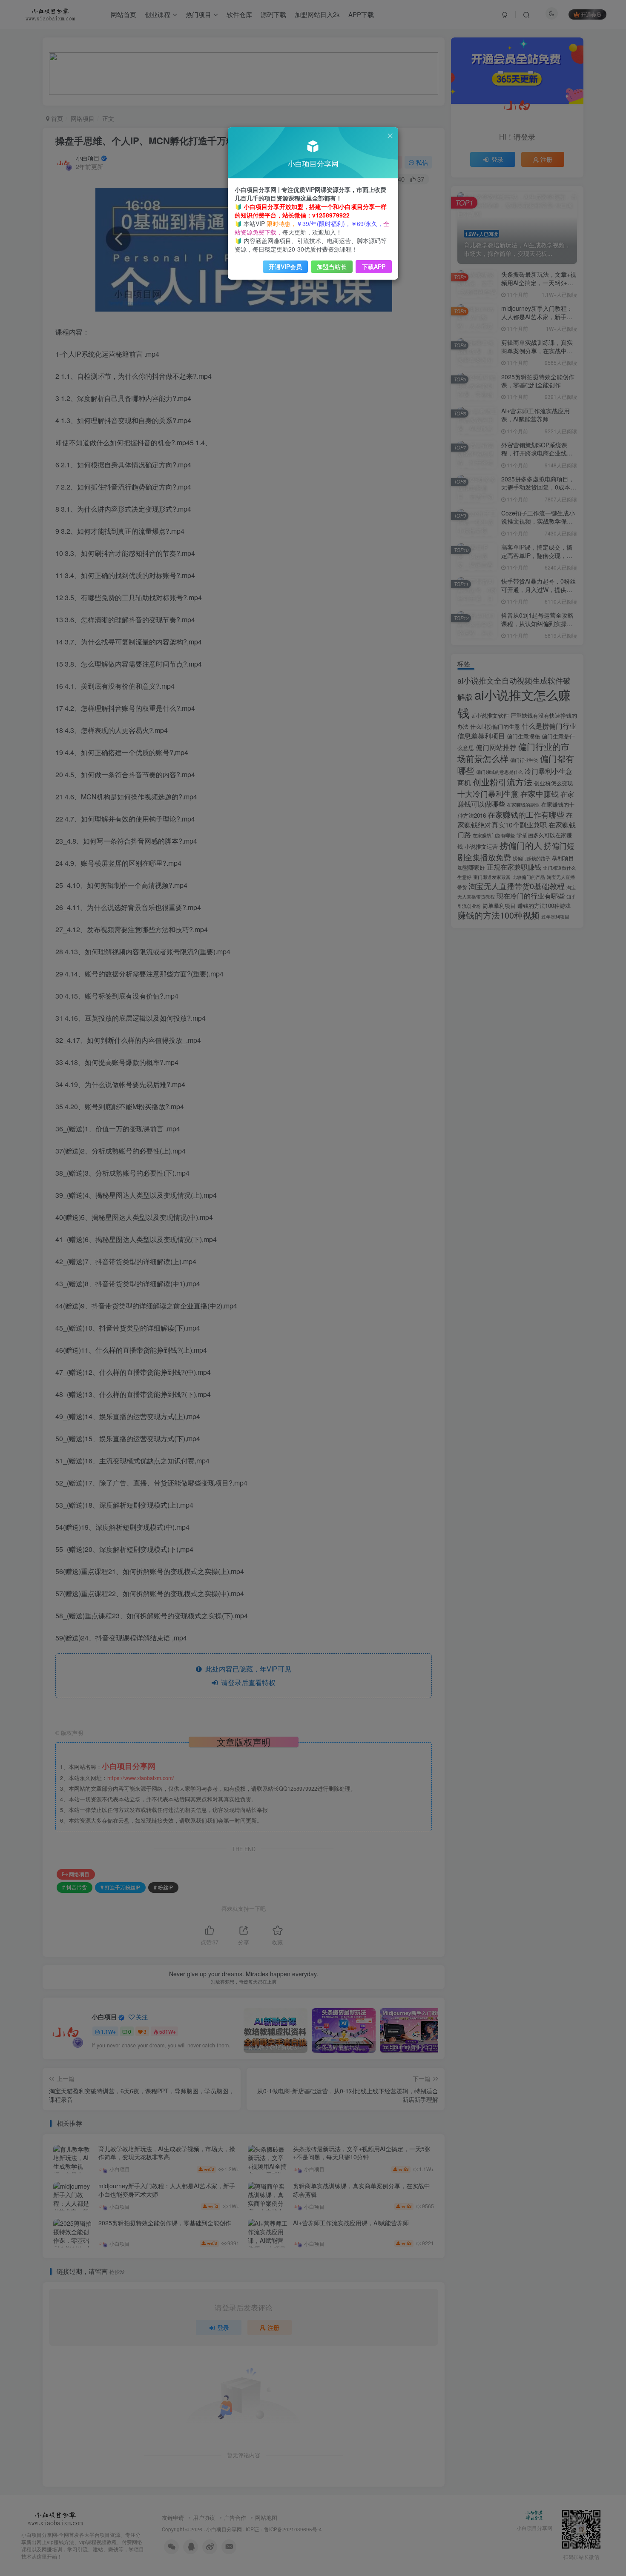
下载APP (374, 266)
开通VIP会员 (285, 266)
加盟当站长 (332, 266)
